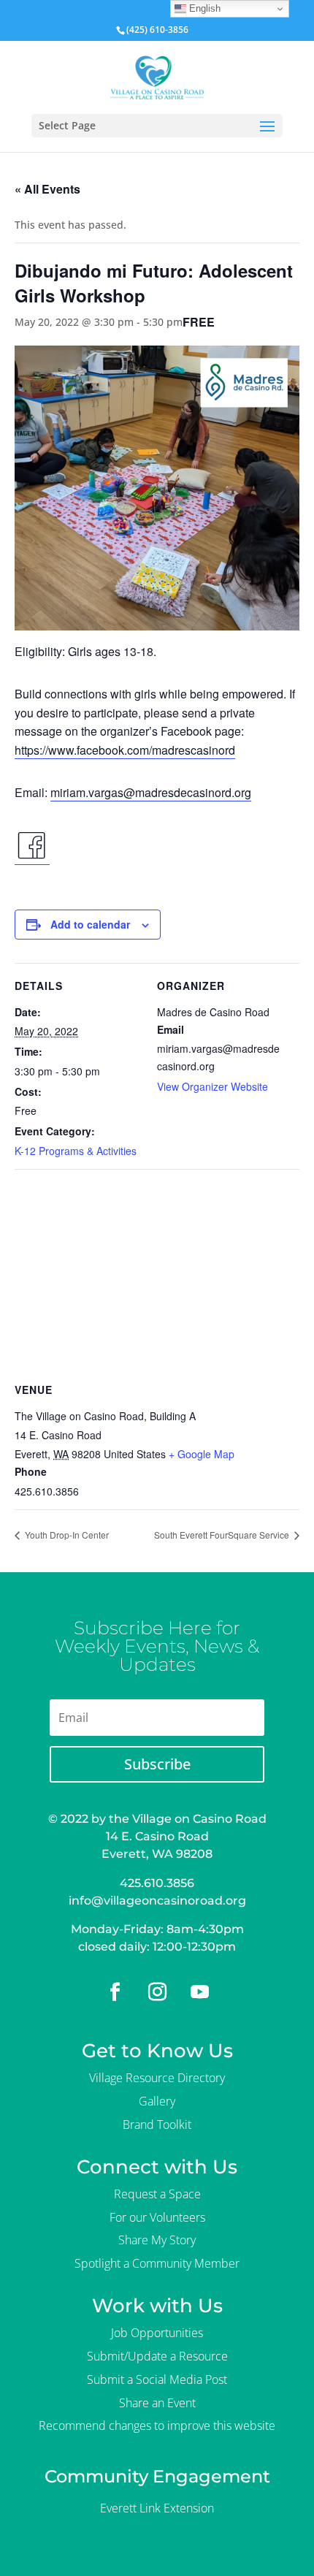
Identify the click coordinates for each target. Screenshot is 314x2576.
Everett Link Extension (157, 2508)
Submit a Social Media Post (157, 2379)
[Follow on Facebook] (115, 1992)
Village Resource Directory (157, 2078)
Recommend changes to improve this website (157, 2426)
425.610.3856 (157, 1883)
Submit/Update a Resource (157, 2356)
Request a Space (157, 2194)
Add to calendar (90, 924)
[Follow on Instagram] (157, 1992)
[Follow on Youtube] (199, 1992)
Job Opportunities (157, 2333)
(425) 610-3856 (157, 30)
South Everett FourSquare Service (223, 1535)
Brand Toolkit (157, 2125)
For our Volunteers (157, 2217)
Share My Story (157, 2240)
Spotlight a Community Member (157, 2263)
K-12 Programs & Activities (76, 1151)
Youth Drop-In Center (66, 1535)
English (203, 8)
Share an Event (157, 2403)
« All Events (47, 189)
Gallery (157, 2101)
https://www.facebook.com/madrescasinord (125, 750)
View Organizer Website (212, 1086)
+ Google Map (202, 1454)
